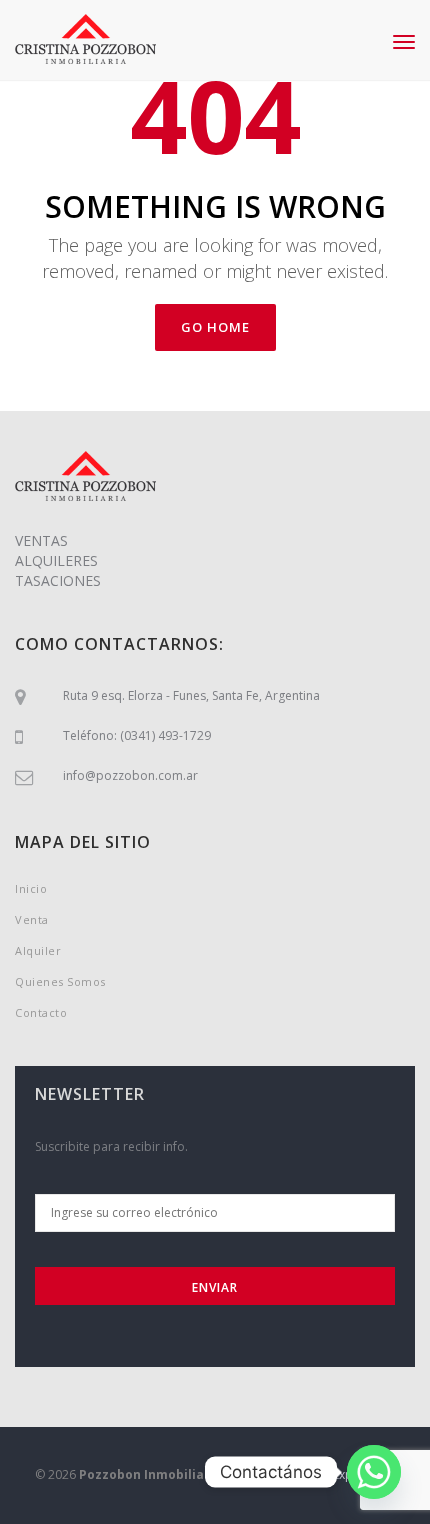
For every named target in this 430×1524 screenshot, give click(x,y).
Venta (32, 919)
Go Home (215, 327)
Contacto (41, 1012)
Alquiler (38, 950)
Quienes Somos (60, 981)
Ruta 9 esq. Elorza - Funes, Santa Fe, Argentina (191, 695)
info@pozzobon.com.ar (130, 775)
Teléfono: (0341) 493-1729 (137, 735)
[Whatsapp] (374, 1472)
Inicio (31, 888)
